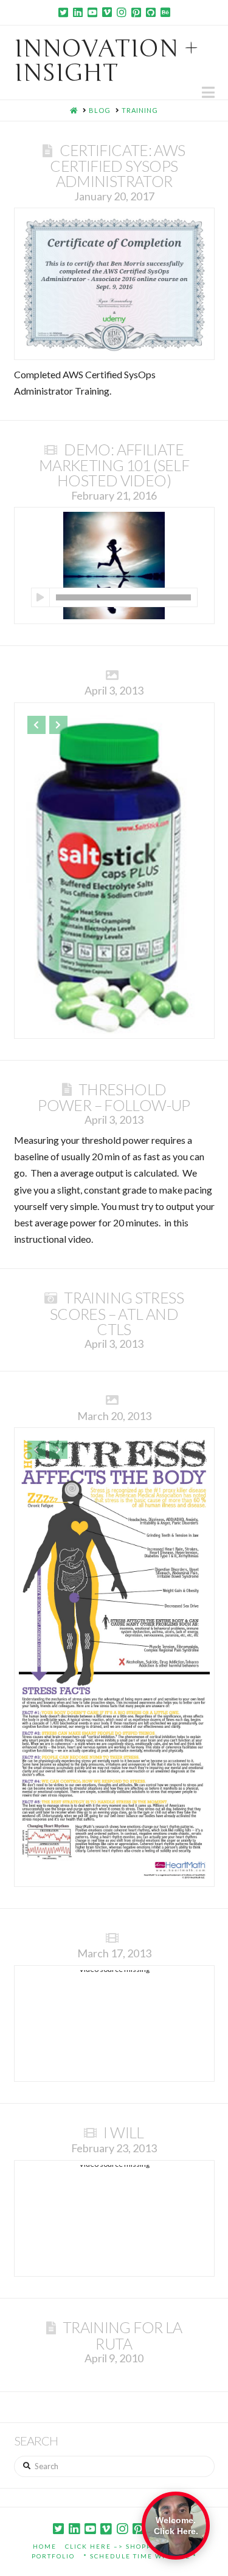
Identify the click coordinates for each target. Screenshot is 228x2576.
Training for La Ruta (123, 2335)
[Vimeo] (107, 12)
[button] (208, 92)
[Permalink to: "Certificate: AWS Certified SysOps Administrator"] (114, 284)
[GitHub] (151, 12)
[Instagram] (122, 12)
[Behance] (165, 12)
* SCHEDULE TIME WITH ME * (140, 2556)
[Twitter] (63, 12)
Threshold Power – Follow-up (114, 1097)
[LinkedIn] (78, 12)
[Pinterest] (136, 12)
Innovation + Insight (106, 61)
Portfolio (53, 2556)
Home (45, 2546)
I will (123, 2132)
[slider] (123, 597)
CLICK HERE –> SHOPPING (116, 2546)
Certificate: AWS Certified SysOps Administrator (117, 165)
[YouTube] (92, 12)
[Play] (40, 597)
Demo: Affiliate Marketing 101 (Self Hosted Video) (114, 465)
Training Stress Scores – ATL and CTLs (117, 1313)
